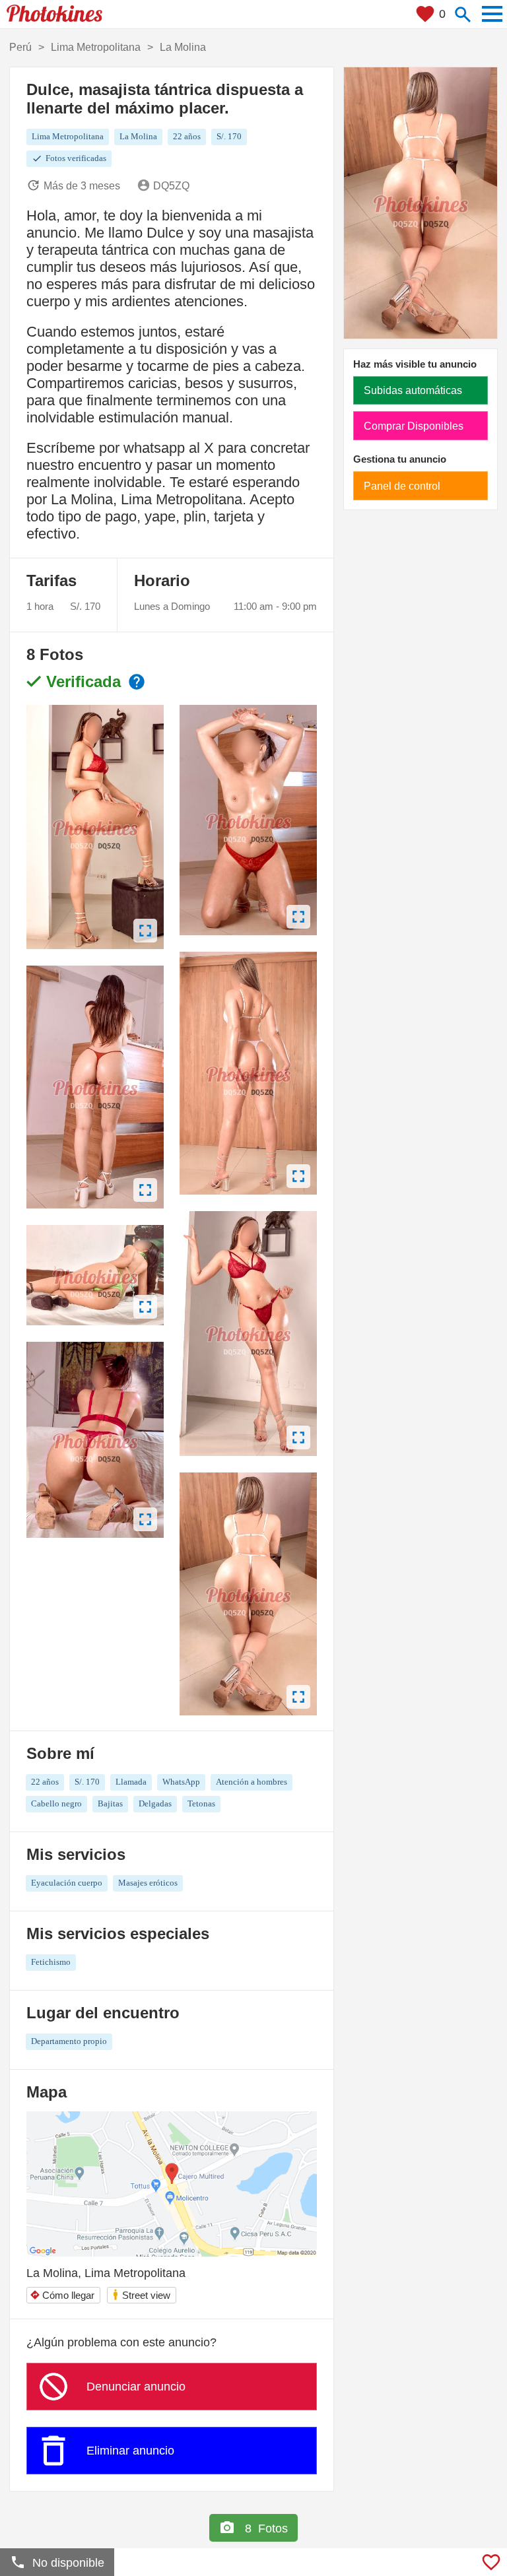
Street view (141, 2295)
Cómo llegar (62, 2295)
